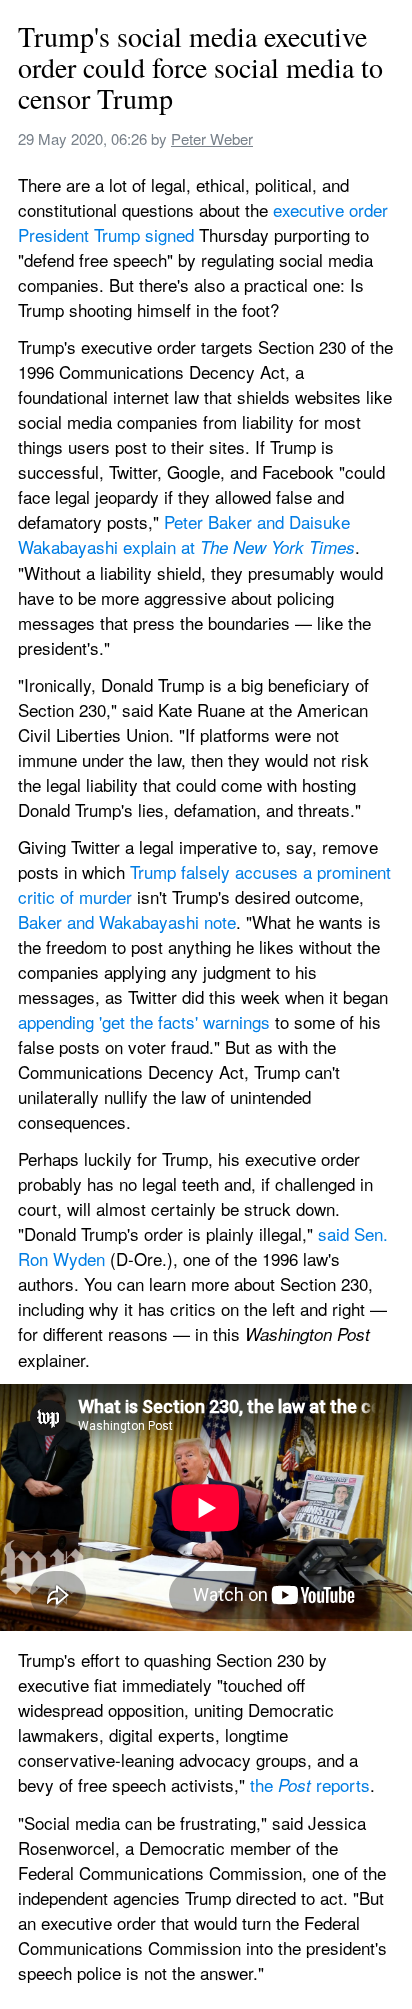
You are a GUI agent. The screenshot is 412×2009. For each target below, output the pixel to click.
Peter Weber (212, 138)
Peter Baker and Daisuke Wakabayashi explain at (186, 534)
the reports (310, 1784)
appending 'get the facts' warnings (144, 1021)
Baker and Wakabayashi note (127, 921)
